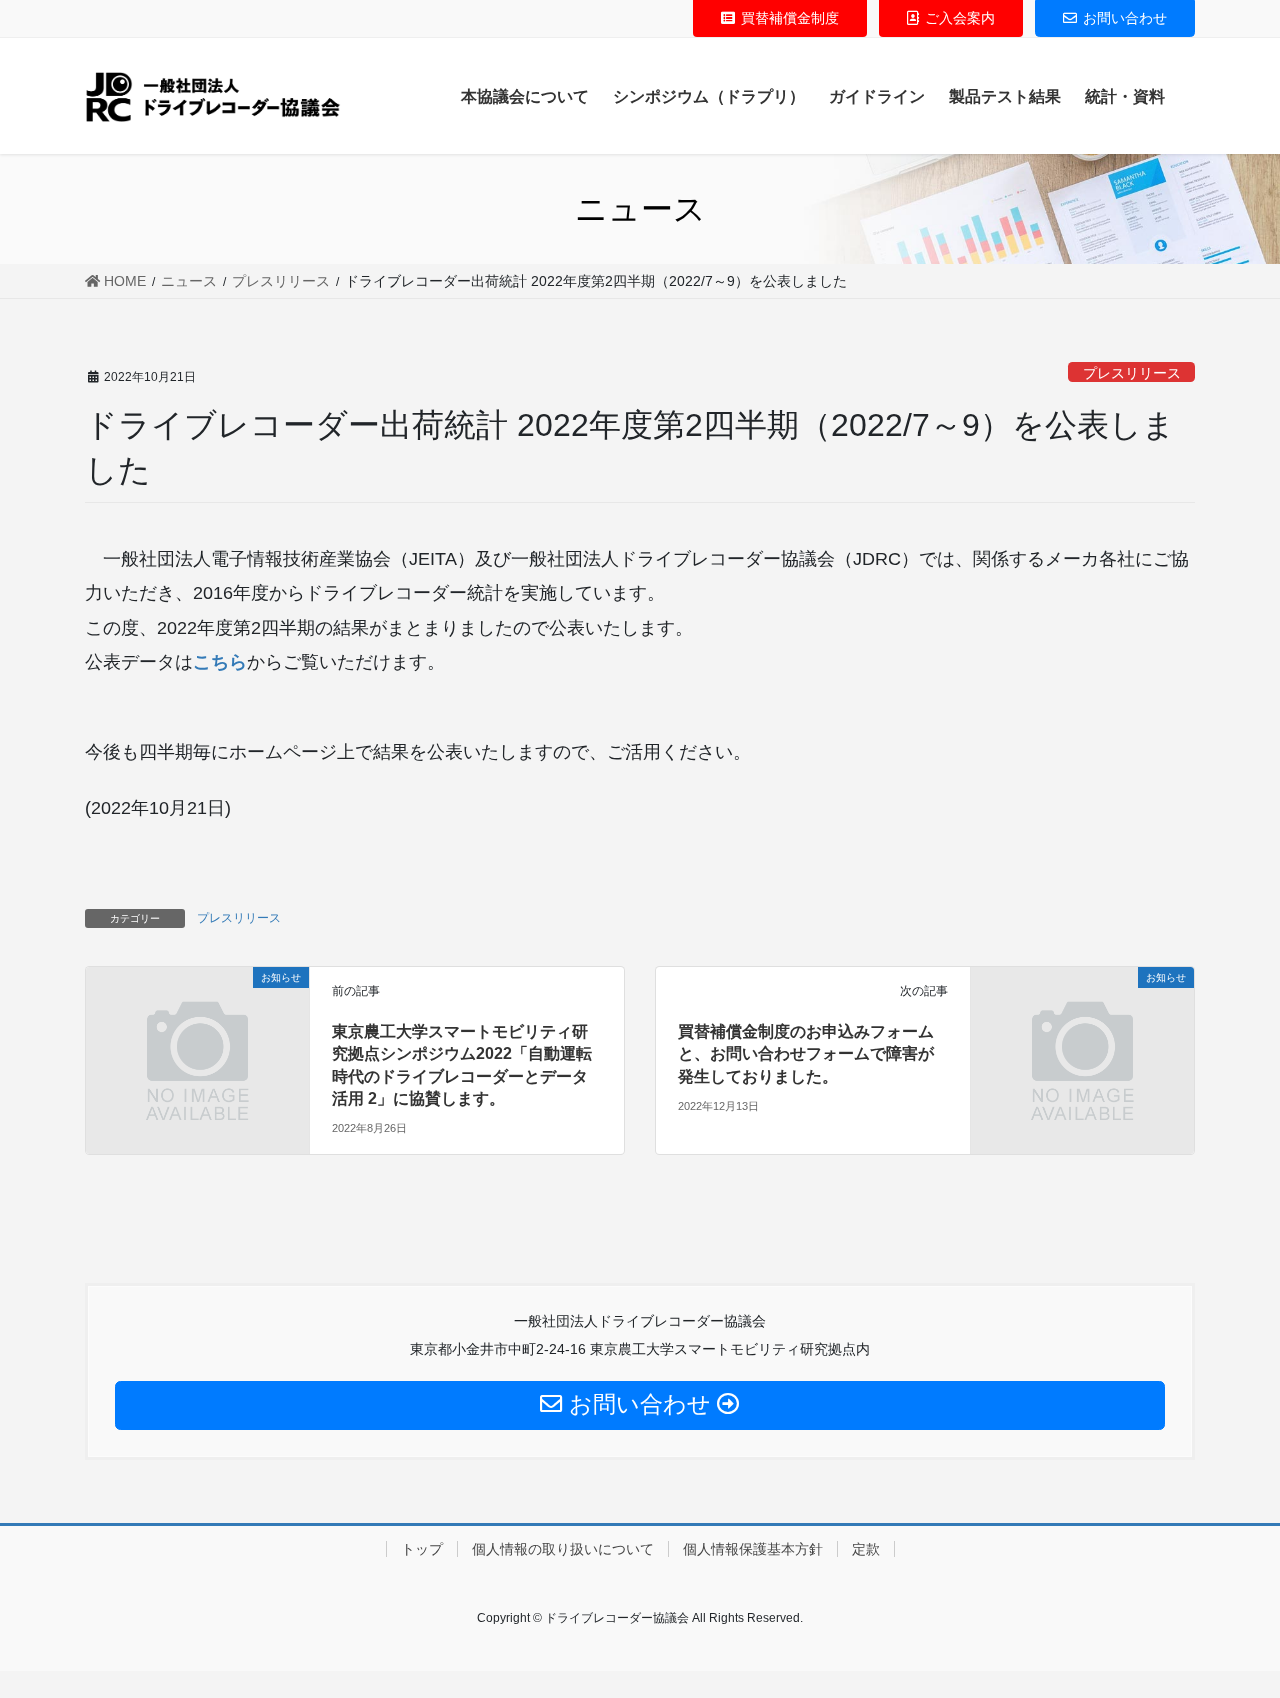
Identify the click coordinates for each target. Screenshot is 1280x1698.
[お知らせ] (197, 1035)
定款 (866, 1549)
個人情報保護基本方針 (753, 1549)
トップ (422, 1549)
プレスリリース (1132, 373)
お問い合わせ (1125, 18)
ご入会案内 (960, 18)
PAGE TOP (1232, 1629)
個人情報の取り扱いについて (563, 1549)
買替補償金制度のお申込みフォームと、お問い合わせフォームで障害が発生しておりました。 (806, 1054)
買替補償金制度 (790, 18)
